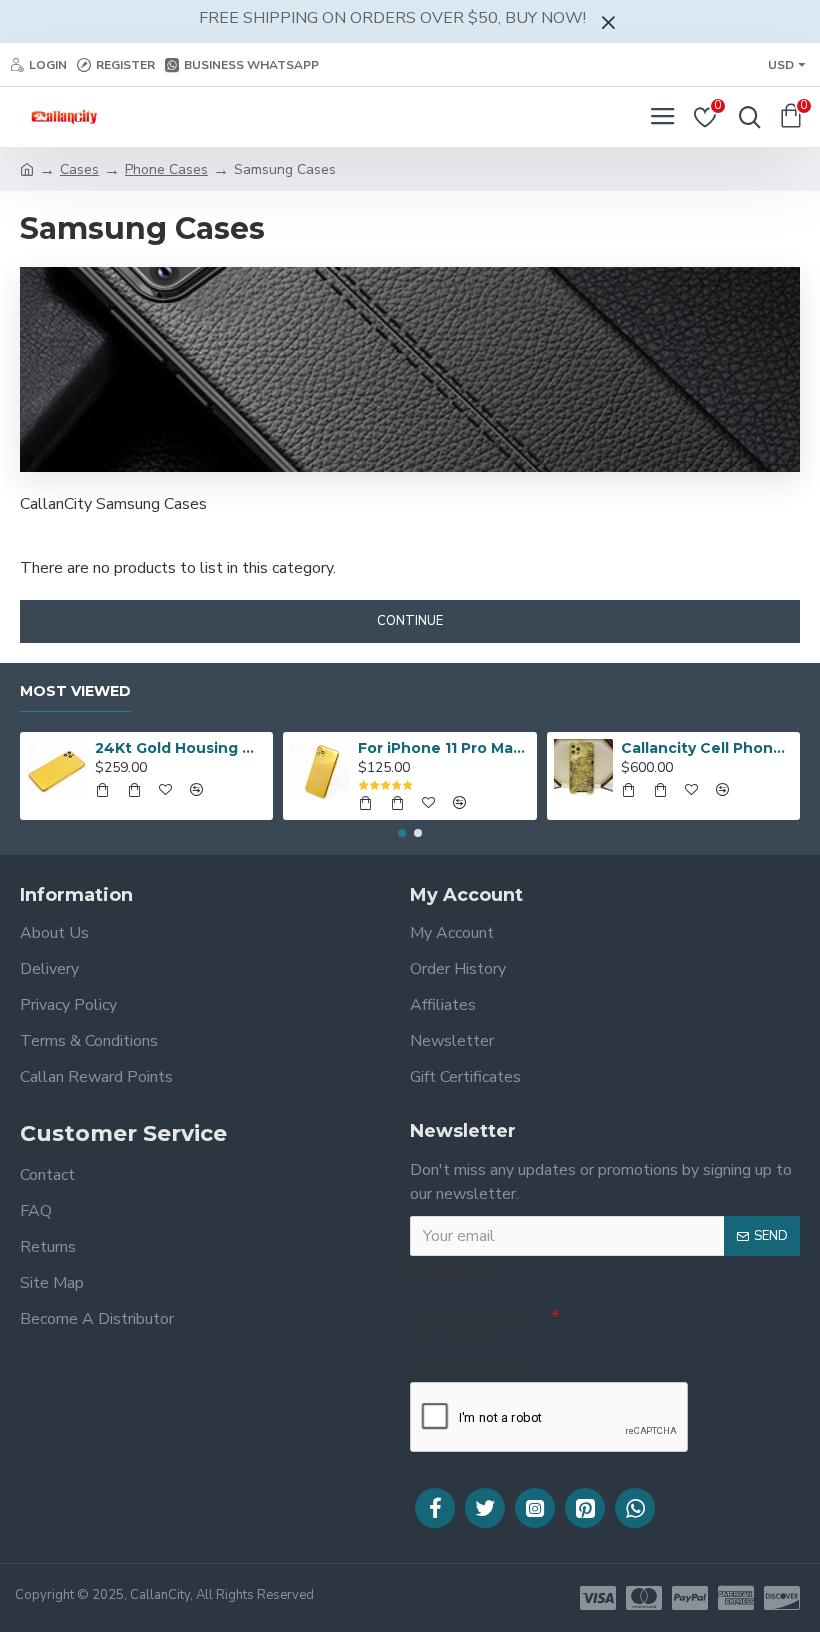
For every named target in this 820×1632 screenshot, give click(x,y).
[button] (402, 833)
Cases (79, 169)
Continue (410, 621)
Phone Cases (166, 169)
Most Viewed (75, 691)
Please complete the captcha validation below (471, 1341)
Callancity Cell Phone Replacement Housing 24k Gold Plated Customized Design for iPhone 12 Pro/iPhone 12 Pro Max (706, 748)
